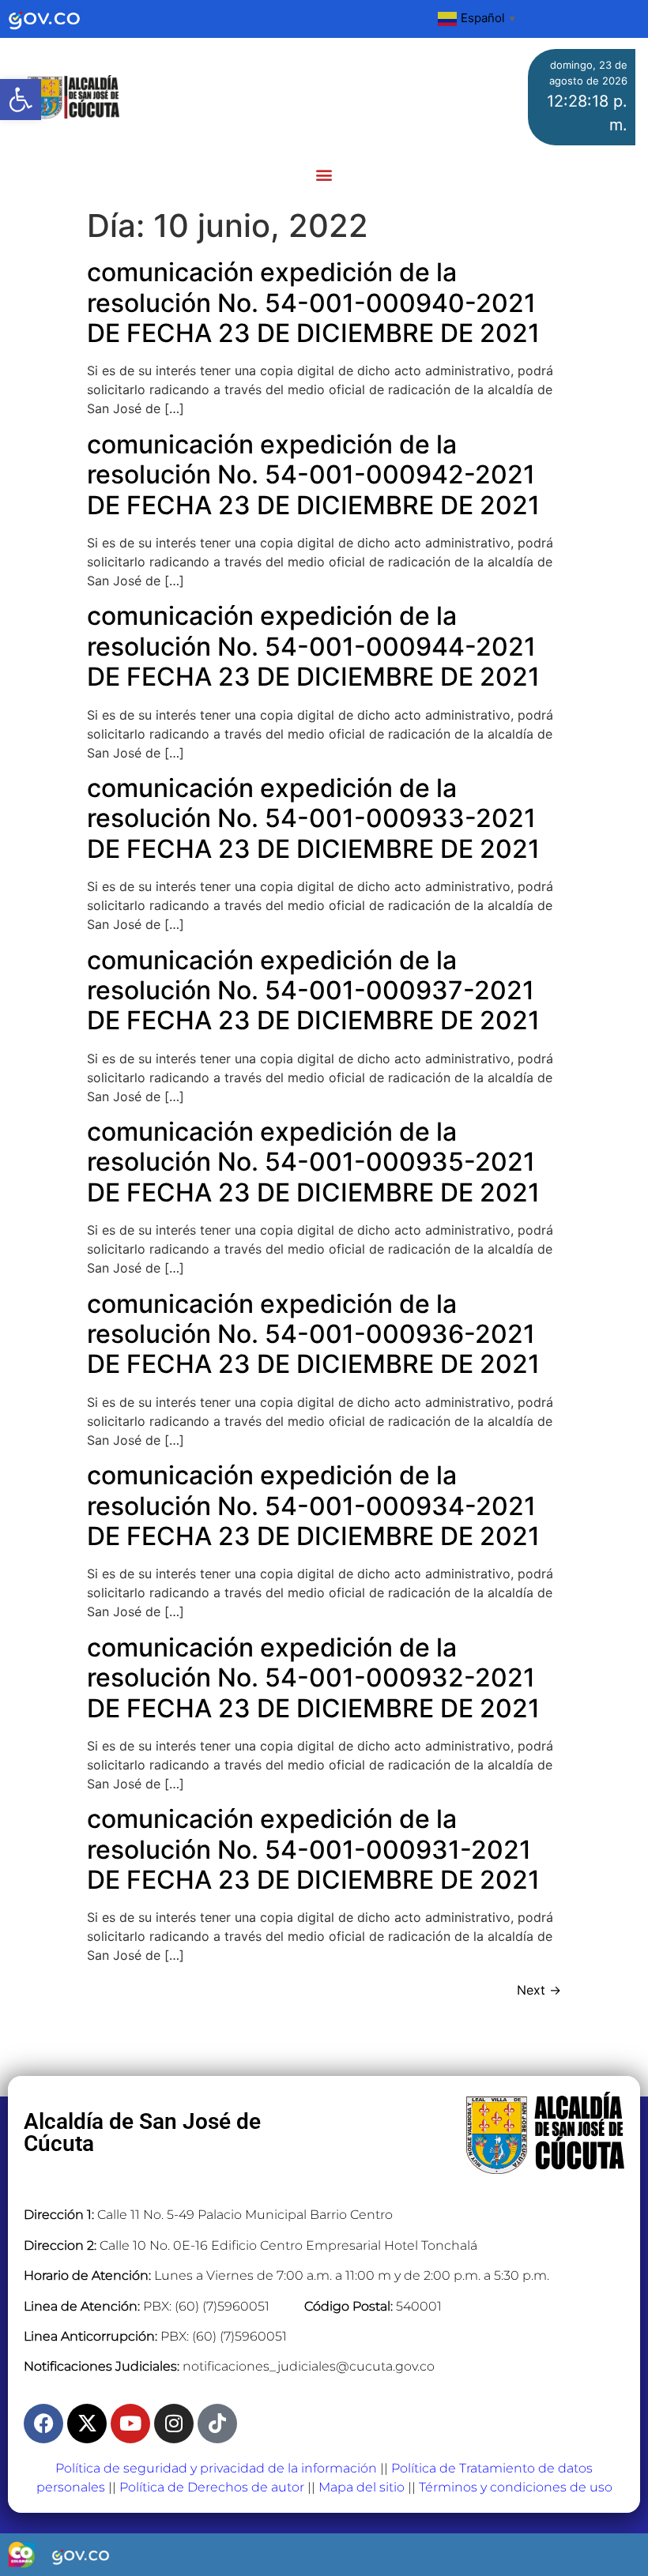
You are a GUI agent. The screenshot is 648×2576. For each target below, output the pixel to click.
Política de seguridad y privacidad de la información (216, 2468)
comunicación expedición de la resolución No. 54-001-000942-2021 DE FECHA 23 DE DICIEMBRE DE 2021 (313, 475)
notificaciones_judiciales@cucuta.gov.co (309, 2366)
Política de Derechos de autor (212, 2487)
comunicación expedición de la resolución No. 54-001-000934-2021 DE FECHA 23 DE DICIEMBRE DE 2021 (313, 1506)
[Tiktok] (217, 2424)
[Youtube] (130, 2424)
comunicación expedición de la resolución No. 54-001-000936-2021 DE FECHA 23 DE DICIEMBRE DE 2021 (313, 1334)
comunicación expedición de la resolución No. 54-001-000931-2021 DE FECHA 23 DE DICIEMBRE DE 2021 (313, 1849)
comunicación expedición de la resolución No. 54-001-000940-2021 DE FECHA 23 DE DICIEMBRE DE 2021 (313, 303)
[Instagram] (174, 2424)
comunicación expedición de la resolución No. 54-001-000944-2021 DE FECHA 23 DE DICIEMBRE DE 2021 (313, 646)
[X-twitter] (87, 2424)
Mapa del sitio (362, 2487)
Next (539, 1990)
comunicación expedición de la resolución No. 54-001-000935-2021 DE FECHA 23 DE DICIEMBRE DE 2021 (313, 1162)
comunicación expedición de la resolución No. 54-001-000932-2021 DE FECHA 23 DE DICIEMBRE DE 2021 (313, 1678)
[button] (21, 100)
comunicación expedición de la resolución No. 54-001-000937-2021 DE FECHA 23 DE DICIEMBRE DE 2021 (313, 991)
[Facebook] (43, 2424)
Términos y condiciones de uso (516, 2487)
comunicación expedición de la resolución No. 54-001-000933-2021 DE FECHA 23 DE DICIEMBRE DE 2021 (313, 818)
